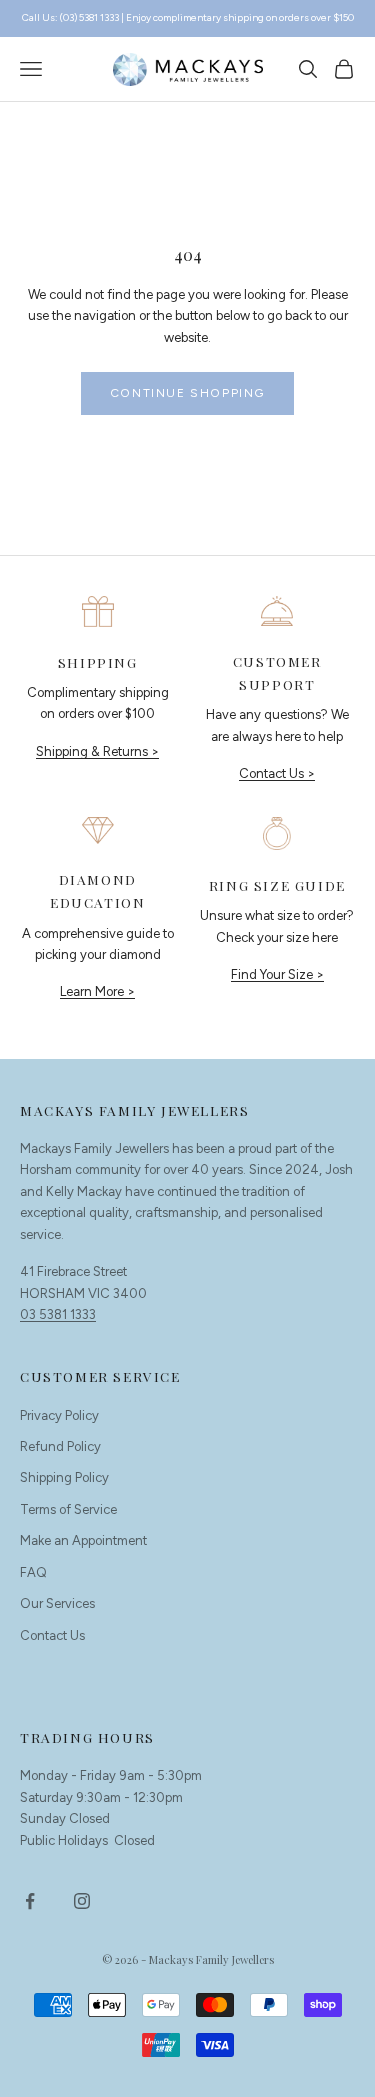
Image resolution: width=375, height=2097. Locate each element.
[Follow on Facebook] (30, 1901)
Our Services (57, 1603)
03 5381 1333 (58, 1314)
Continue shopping (187, 393)
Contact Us (52, 1635)
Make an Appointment (83, 1540)
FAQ (33, 1572)
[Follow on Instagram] (82, 1901)
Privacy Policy (59, 1415)
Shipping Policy (64, 1477)
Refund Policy (60, 1446)
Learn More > (97, 991)
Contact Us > (277, 773)
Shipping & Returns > (97, 751)
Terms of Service (68, 1509)
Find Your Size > (277, 974)
